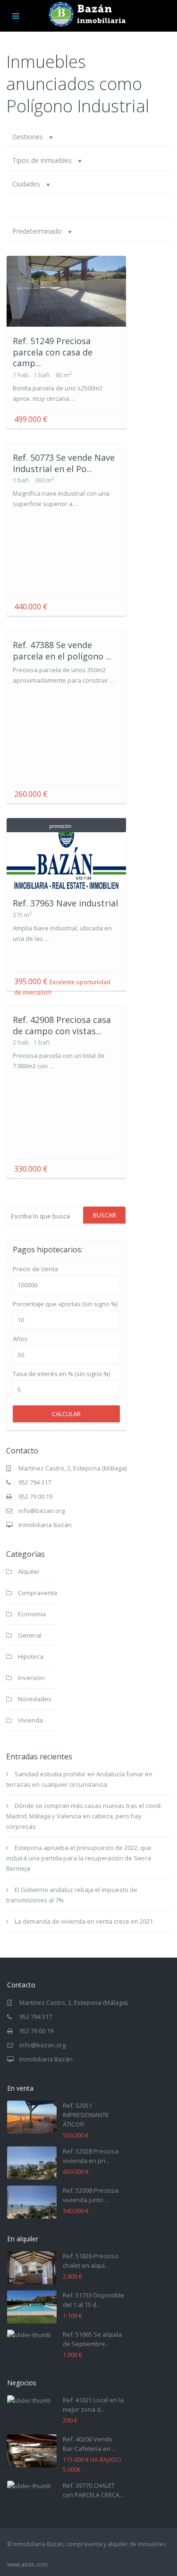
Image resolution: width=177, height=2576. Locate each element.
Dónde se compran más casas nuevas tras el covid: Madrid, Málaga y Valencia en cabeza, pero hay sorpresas (84, 1816)
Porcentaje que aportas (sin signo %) (65, 1304)
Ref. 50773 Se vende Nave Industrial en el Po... (64, 463)
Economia (32, 1614)
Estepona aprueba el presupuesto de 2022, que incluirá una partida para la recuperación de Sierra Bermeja (79, 1858)
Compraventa (38, 1593)
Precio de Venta (35, 1269)
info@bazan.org (42, 1511)
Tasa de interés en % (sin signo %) (61, 1374)
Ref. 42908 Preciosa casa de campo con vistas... (62, 1025)
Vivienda (30, 1720)
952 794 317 (35, 1482)
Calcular (66, 1414)
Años (20, 1339)
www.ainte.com (27, 2564)
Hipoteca (31, 1656)
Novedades (35, 1699)
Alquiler (29, 1571)
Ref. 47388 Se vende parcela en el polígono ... (62, 650)
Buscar (105, 1215)
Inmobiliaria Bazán (45, 1525)
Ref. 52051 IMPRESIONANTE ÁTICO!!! (86, 2115)
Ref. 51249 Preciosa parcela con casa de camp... (53, 352)
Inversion (31, 1678)
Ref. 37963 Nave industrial (65, 903)
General (30, 1635)
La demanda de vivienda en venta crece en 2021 (84, 1921)
